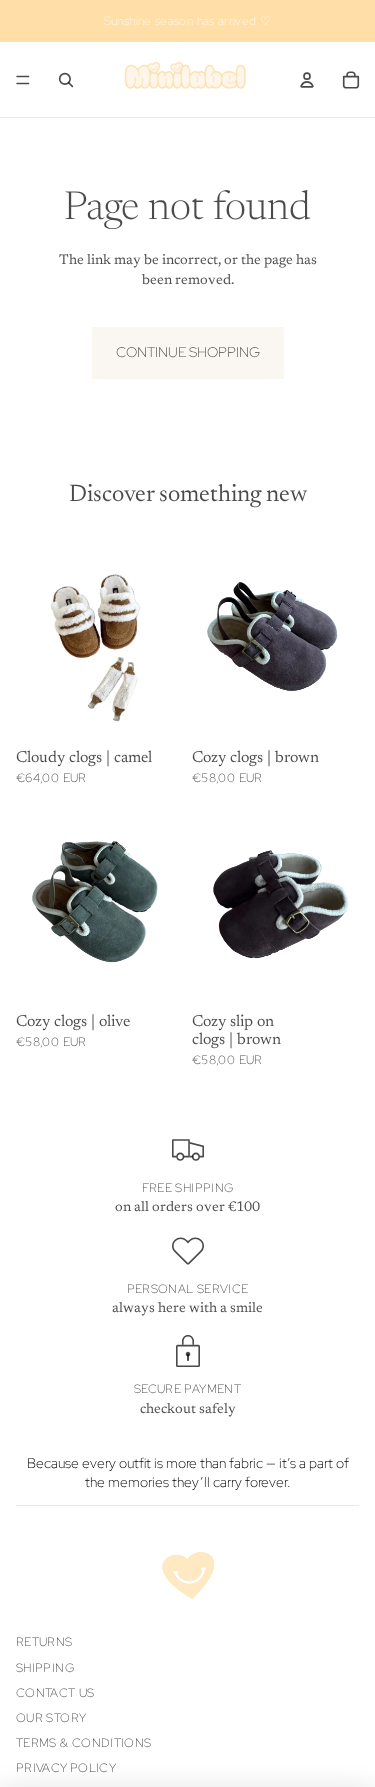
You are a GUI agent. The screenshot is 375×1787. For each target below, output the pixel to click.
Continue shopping (188, 352)
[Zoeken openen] (66, 80)
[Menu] (23, 80)
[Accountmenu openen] (307, 80)
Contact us (55, 1693)
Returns (44, 1642)
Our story (51, 1718)
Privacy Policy (66, 1768)
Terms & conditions (83, 1743)
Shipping (45, 1668)
